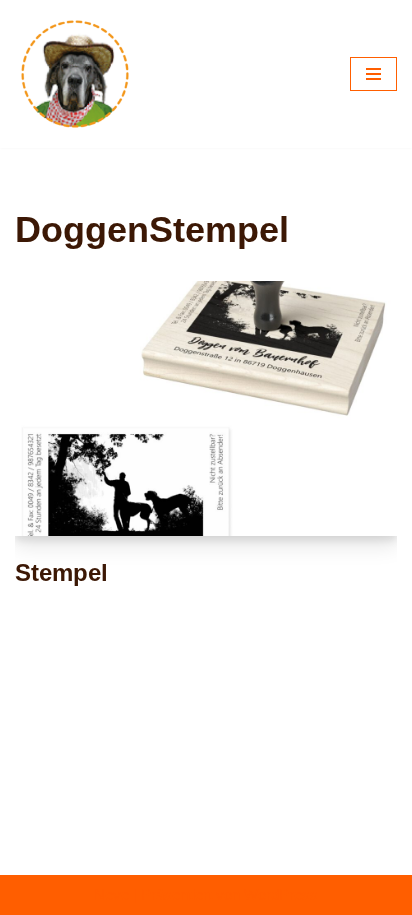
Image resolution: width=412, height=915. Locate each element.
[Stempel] (206, 408)
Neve (111, 894)
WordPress (281, 894)
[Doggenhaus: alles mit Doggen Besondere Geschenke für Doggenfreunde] (75, 74)
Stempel (61, 572)
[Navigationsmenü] (373, 74)
